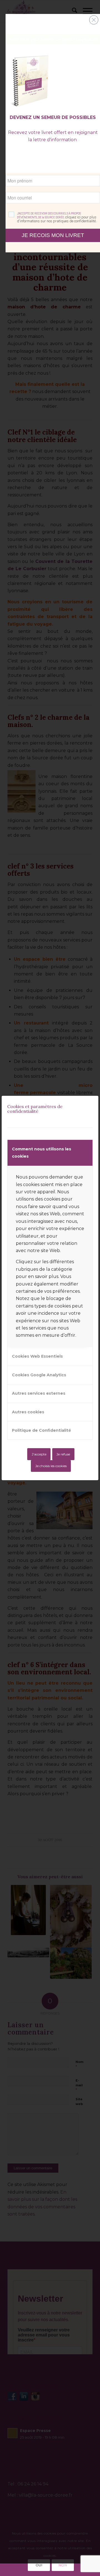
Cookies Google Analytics (39, 1375)
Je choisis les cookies (51, 1466)
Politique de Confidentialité (42, 1430)
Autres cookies (28, 1412)
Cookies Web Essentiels (37, 1356)
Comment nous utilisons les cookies (42, 1153)
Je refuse (63, 1454)
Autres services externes (39, 1393)
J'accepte (39, 1454)
